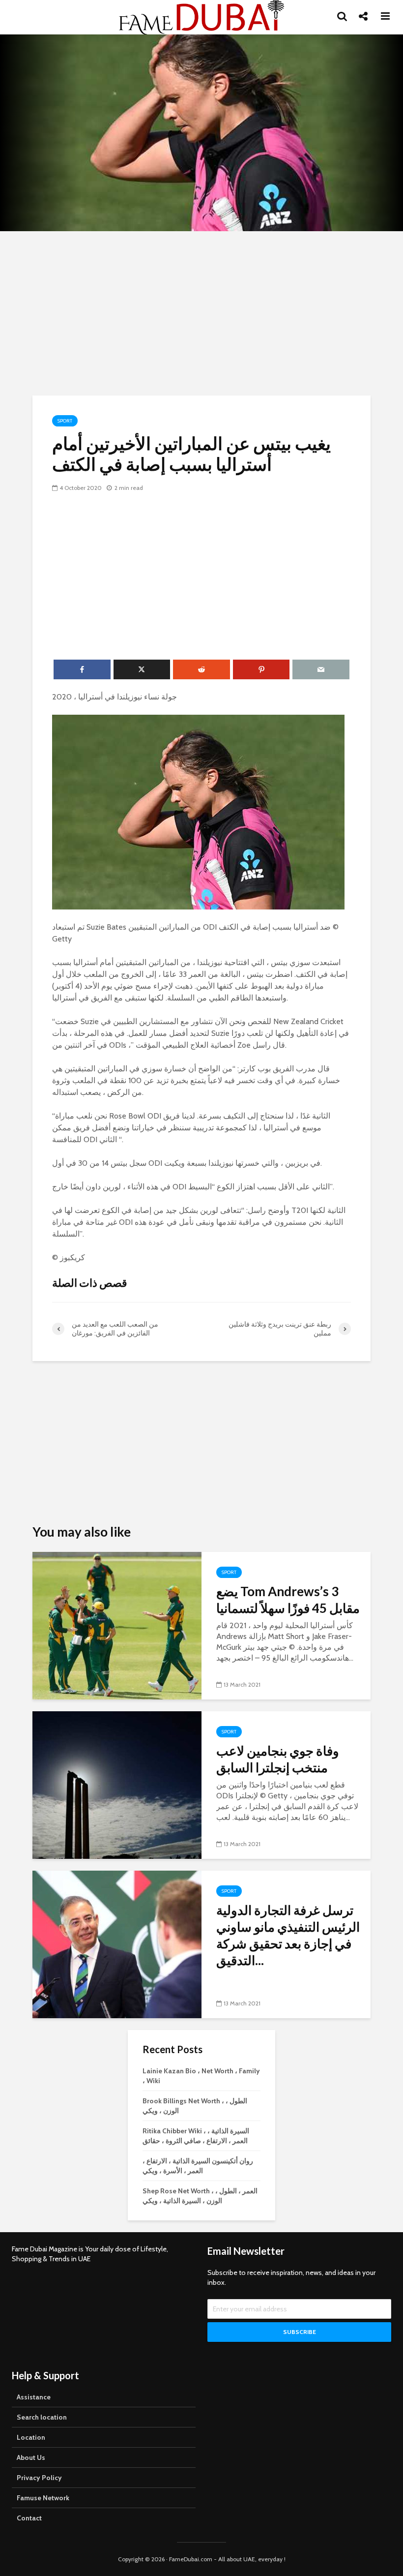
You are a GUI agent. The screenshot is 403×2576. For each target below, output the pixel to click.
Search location (42, 2417)
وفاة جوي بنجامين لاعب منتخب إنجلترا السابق (278, 1759)
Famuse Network (43, 2498)
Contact (29, 2518)
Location (31, 2437)
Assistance (34, 2397)
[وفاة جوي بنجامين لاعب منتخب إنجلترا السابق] (117, 1784)
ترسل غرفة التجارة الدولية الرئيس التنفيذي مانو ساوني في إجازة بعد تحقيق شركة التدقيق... (288, 1935)
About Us (31, 2457)
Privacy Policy (39, 2478)
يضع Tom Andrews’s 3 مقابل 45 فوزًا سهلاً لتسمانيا (288, 1600)
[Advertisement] (201, 312)
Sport (65, 421)
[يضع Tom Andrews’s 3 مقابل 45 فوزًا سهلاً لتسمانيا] (117, 1625)
